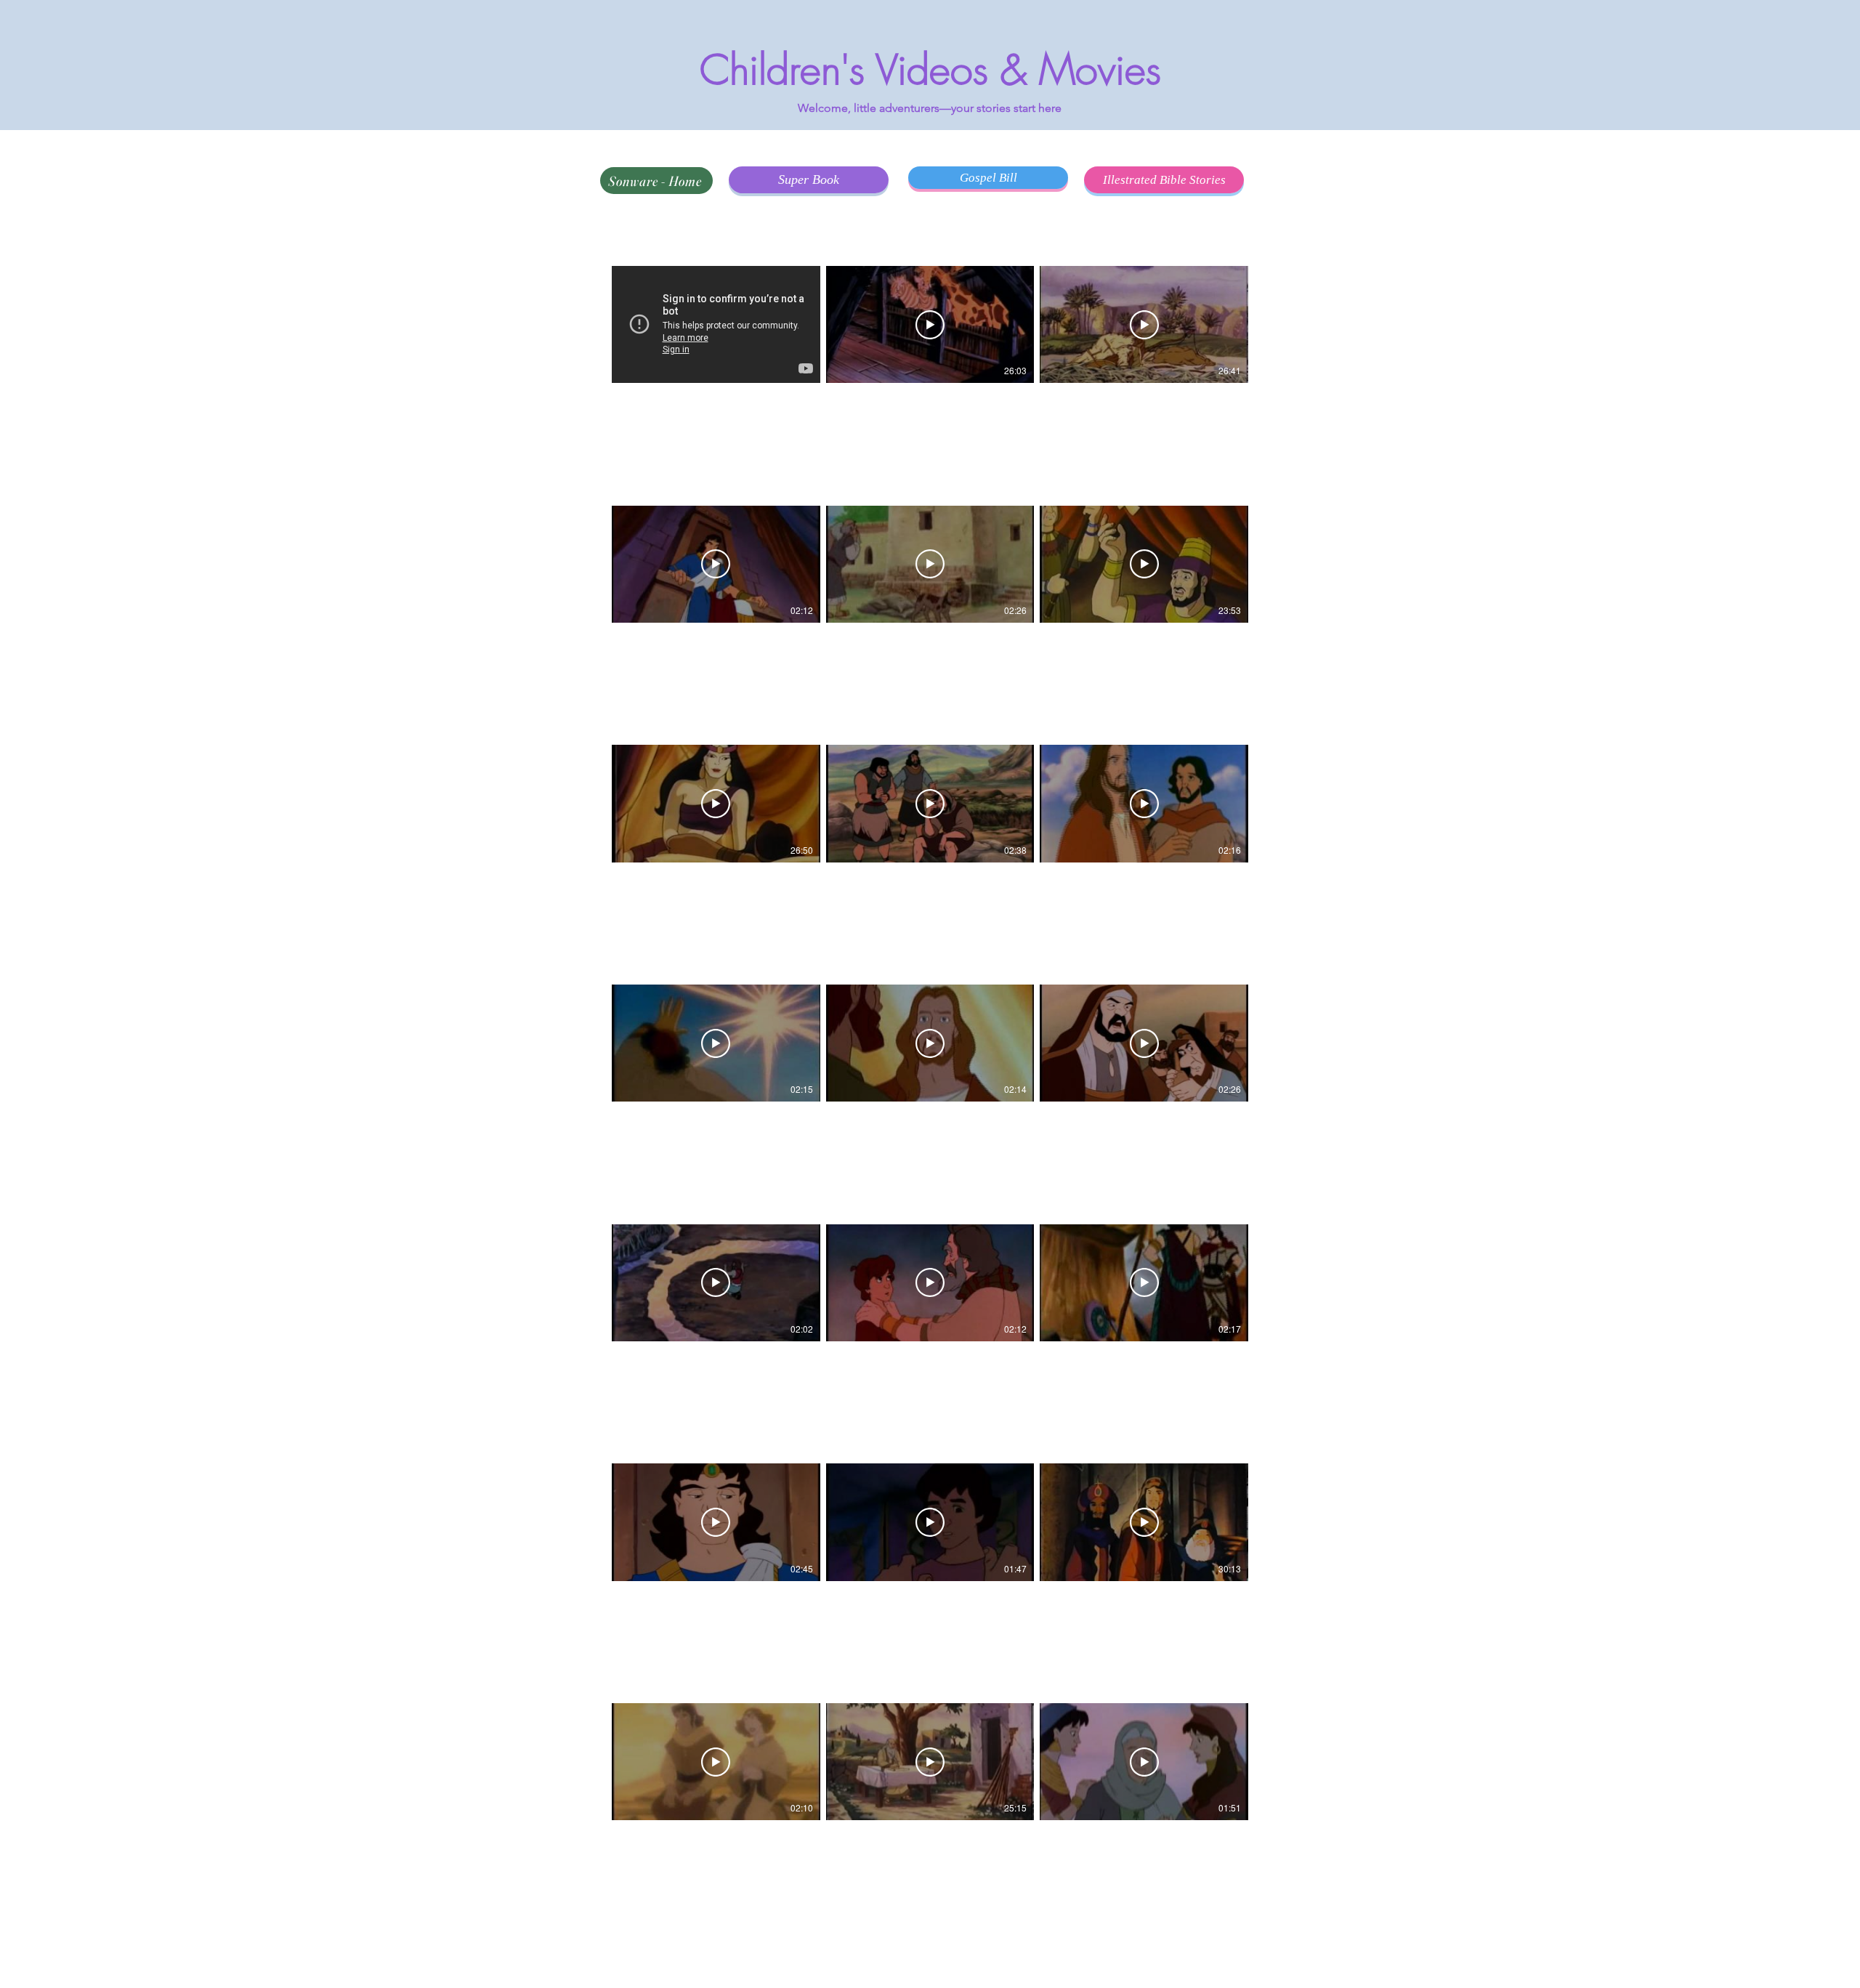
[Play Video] (930, 325)
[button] (679, 246)
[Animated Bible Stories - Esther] (716, 324)
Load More (930, 1952)
